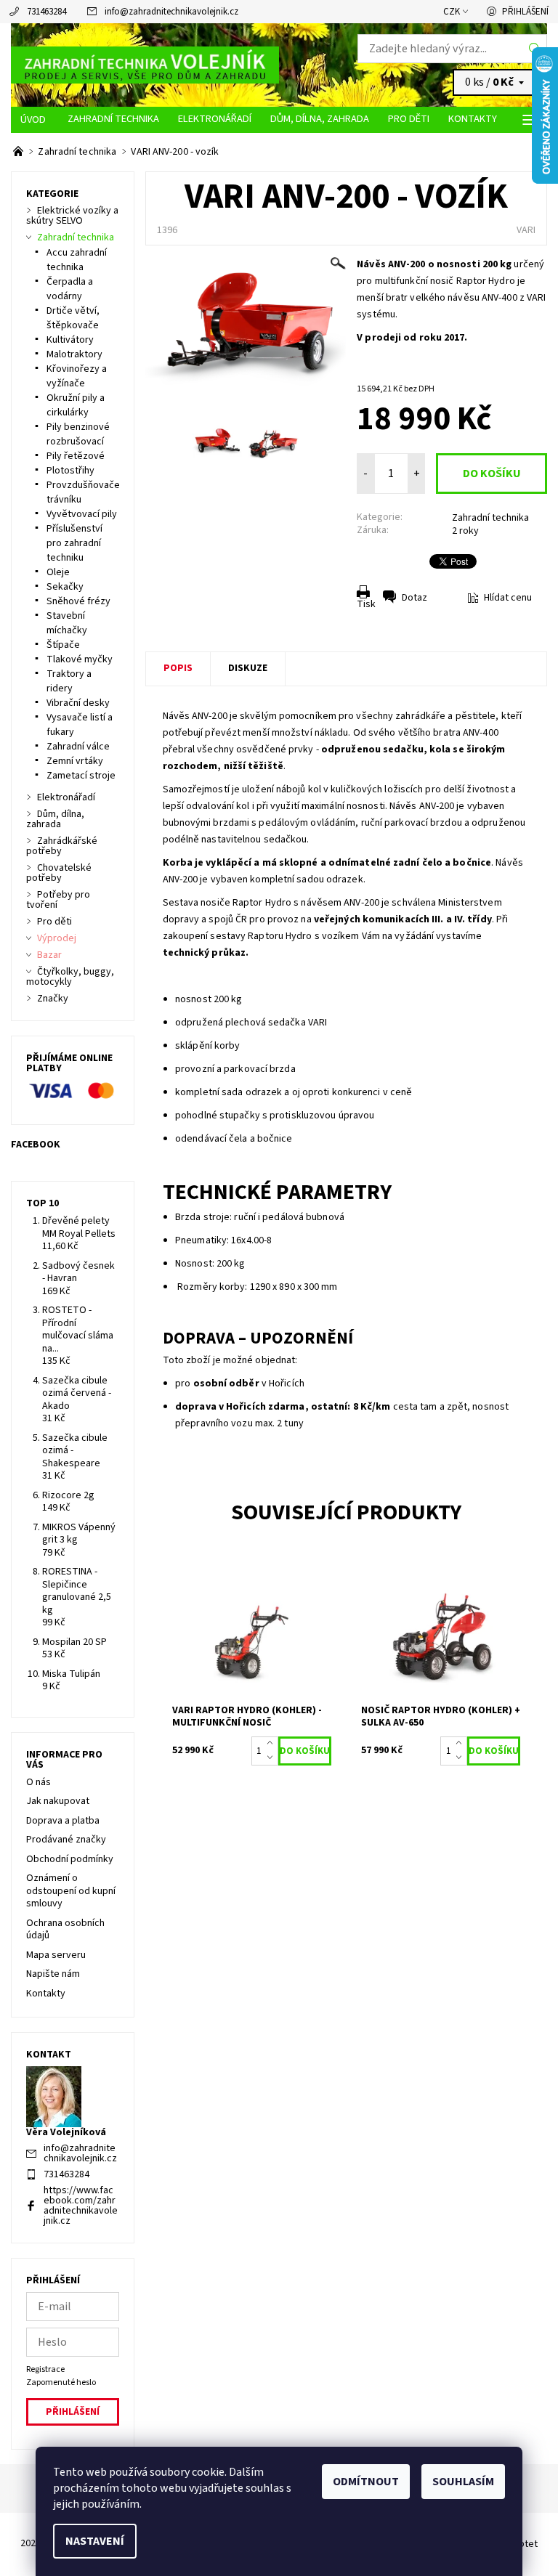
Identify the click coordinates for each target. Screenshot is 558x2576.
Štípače (63, 645)
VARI (526, 230)
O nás (39, 1782)
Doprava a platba (63, 1821)
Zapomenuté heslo (61, 2382)
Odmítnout (366, 2482)
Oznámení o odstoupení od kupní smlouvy (71, 1891)
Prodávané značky (66, 1840)
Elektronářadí (215, 119)
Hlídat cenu (508, 598)
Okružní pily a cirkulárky (76, 405)
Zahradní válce (78, 747)
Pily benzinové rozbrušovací (78, 434)
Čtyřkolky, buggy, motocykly (70, 977)
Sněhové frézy (78, 601)
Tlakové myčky (80, 659)
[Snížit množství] (273, 1758)
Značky (53, 999)
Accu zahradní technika (77, 260)
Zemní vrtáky (75, 761)
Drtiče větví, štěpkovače (73, 318)
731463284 (46, 12)
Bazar (49, 955)
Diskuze (248, 668)
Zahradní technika (113, 119)
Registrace (45, 2369)
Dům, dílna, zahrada (320, 119)
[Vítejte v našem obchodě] (19, 152)
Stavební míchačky (67, 623)
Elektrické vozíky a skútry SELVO (72, 216)
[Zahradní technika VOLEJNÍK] (145, 65)
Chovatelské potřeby (59, 873)
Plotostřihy (70, 471)
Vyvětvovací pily (82, 514)
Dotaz (415, 598)
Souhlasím (463, 2482)
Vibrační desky (78, 703)
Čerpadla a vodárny (70, 289)
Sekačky (65, 587)
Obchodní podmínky (70, 1859)
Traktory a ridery (69, 681)
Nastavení (95, 2541)
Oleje (58, 572)
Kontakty (473, 119)
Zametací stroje (81, 776)
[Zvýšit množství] (273, 1744)
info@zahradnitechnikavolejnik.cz (171, 12)
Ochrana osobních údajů (65, 1930)
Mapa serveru (56, 1955)
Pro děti (409, 119)
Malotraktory (74, 354)
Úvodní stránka (35, 120)
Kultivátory (70, 340)
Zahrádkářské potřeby (62, 846)
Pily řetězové (76, 456)
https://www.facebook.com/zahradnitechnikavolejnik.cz (81, 2206)
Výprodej (57, 938)
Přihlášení (525, 12)
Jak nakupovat (58, 1801)
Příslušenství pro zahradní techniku (74, 543)
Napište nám (53, 1974)
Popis (178, 668)
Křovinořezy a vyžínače (77, 376)
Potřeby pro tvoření (58, 900)
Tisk (366, 604)
